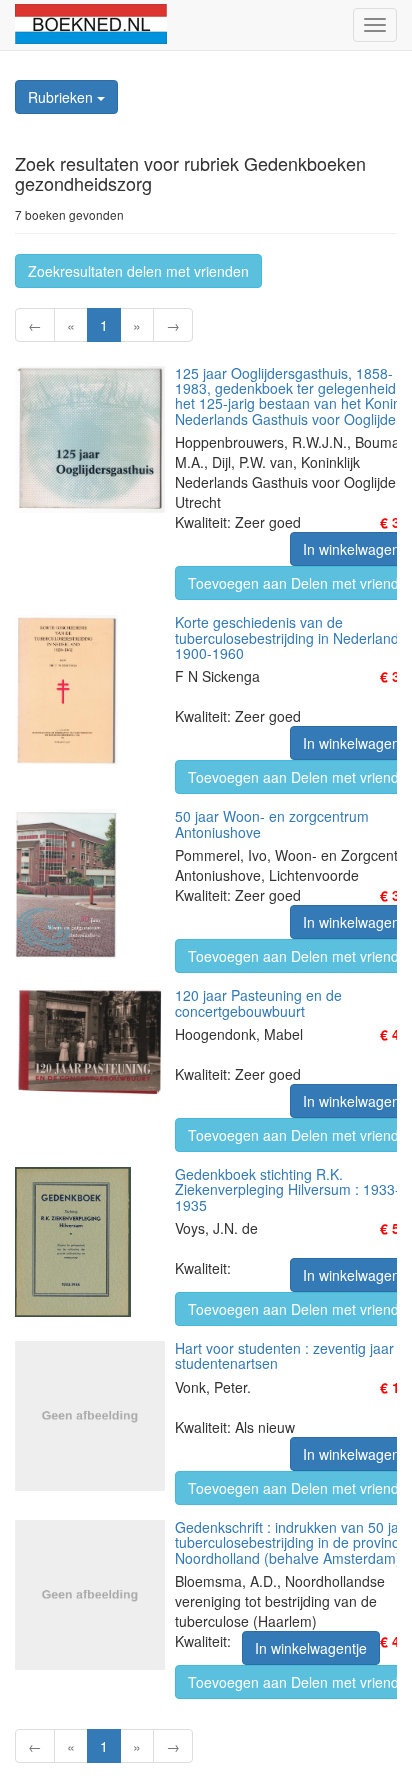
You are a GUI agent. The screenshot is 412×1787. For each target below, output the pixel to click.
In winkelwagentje (311, 1648)
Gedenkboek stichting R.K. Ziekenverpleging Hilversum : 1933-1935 (287, 1189)
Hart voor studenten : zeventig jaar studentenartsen (284, 1355)
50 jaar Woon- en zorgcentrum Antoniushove (272, 823)
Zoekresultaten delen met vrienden (138, 271)
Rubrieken (62, 97)
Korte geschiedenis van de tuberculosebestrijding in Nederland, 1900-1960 (289, 637)
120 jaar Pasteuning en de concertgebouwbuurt (258, 1002)
